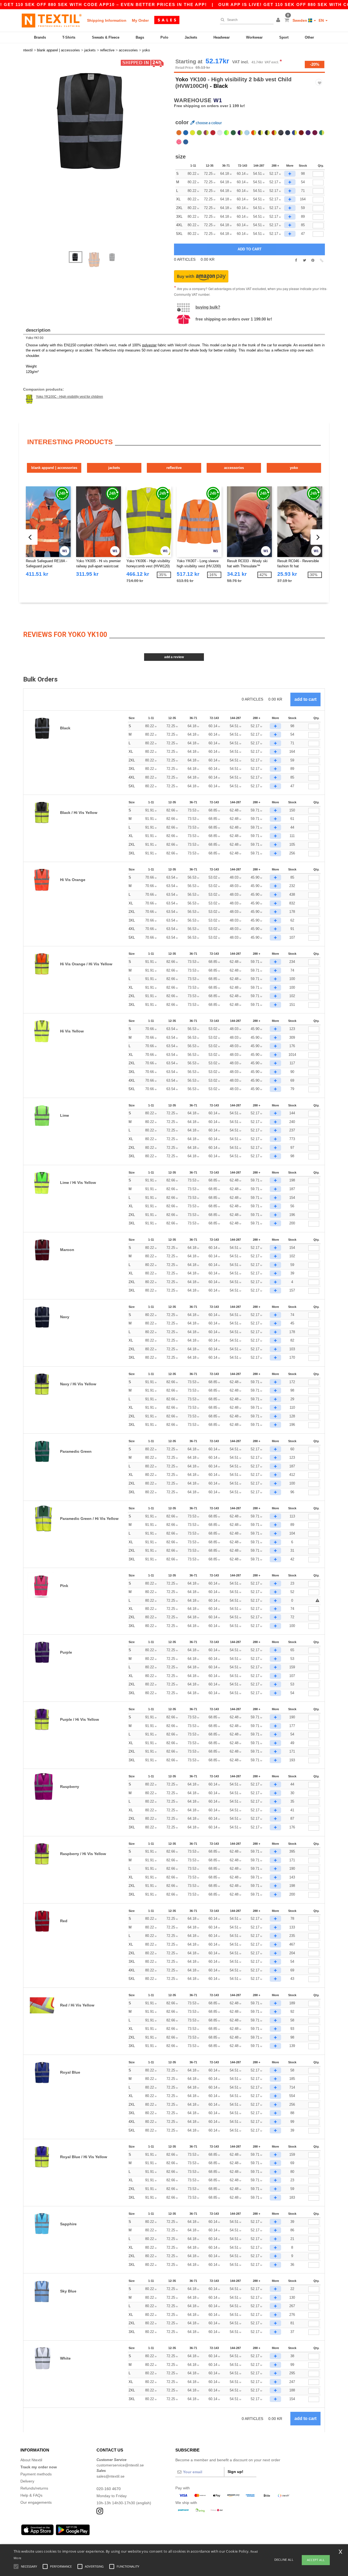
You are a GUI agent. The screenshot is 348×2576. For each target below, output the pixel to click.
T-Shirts (69, 37)
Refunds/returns (34, 2488)
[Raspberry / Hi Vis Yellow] (206, 133)
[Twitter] (304, 260)
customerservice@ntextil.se (120, 2465)
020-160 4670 (109, 2489)
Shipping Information (107, 20)
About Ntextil (31, 2460)
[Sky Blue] (247, 133)
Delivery (27, 2481)
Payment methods (36, 2474)
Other (309, 37)
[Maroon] (301, 133)
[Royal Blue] (186, 133)
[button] (279, 20)
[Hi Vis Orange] (179, 133)
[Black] (281, 133)
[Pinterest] (313, 260)
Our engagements (36, 2502)
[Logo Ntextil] (52, 20)
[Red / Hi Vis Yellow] (274, 133)
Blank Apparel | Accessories (54, 468)
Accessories (234, 468)
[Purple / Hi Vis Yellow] (240, 133)
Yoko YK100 (35, 338)
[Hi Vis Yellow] (192, 133)
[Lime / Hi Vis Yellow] (226, 133)
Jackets (191, 37)
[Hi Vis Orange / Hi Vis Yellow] (254, 133)
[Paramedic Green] (233, 133)
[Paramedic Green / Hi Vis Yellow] (322, 133)
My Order (140, 20)
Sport (284, 37)
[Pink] (179, 142)
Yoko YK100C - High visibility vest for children (69, 397)
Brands (40, 37)
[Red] (213, 133)
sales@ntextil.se (111, 2476)
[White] (220, 133)
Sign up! (235, 2472)
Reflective (174, 468)
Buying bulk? (208, 307)
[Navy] (288, 133)
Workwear (254, 37)
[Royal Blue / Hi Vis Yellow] (294, 133)
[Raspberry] (315, 133)
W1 (218, 100)
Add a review (174, 657)
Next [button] (100, 158)
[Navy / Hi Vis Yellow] (260, 133)
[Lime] (199, 133)
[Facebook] (296, 260)
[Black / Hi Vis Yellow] (267, 133)
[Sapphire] (186, 142)
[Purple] (308, 133)
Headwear (222, 37)
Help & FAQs (31, 2495)
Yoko (182, 79)
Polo (164, 37)
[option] (97, 121)
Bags (140, 37)
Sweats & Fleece (106, 37)
